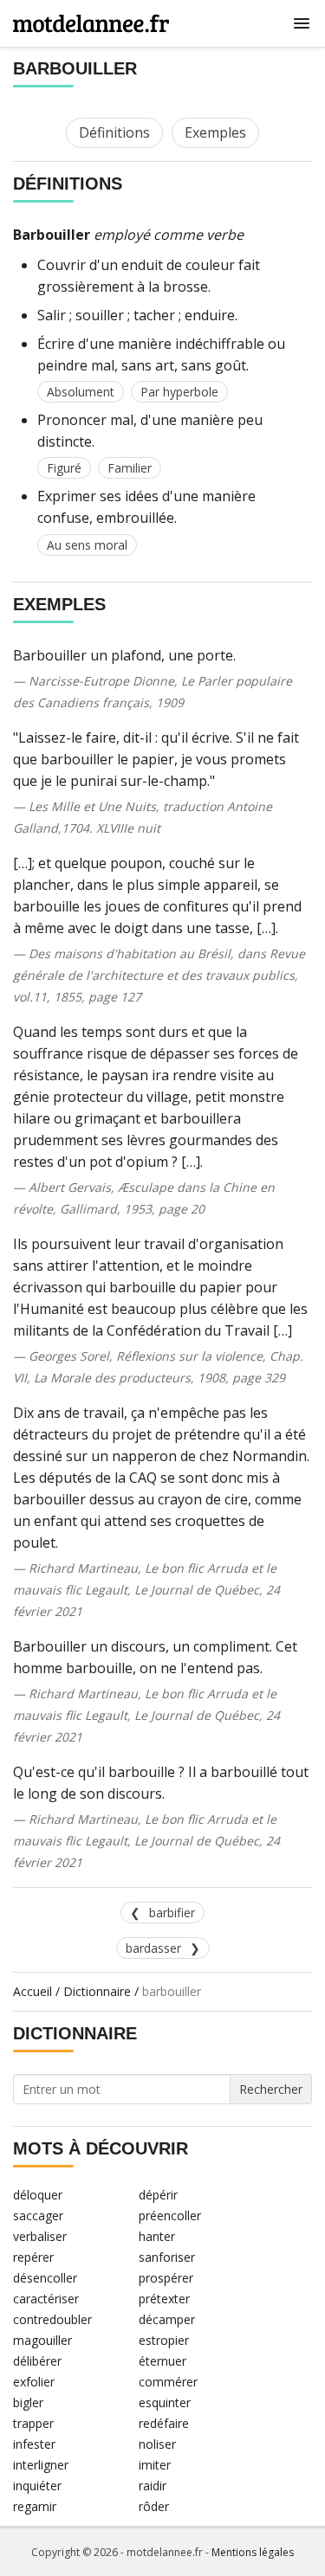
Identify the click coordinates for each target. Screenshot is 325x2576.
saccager (38, 2215)
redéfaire (164, 2423)
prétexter (164, 2299)
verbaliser (40, 2236)
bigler (28, 2402)
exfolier (34, 2382)
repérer (33, 2257)
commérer (168, 2382)
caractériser (46, 2299)
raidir (153, 2486)
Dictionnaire (97, 1991)
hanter (157, 2236)
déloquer (38, 2195)
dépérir (158, 2195)
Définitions (114, 132)
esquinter (165, 2402)
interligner (41, 2465)
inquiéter (37, 2486)
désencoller (45, 2278)
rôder (154, 2506)
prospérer (166, 2278)
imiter (155, 2465)
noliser (157, 2444)
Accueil (32, 1991)
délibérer (37, 2361)
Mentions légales (253, 2552)
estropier (164, 2340)
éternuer (162, 2361)
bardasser (153, 1948)
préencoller (170, 2215)
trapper (33, 2423)
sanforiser (167, 2257)
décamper (167, 2319)
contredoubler (52, 2319)
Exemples (215, 132)
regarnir (35, 2506)
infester (34, 2444)
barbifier (172, 1913)
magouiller (42, 2340)
